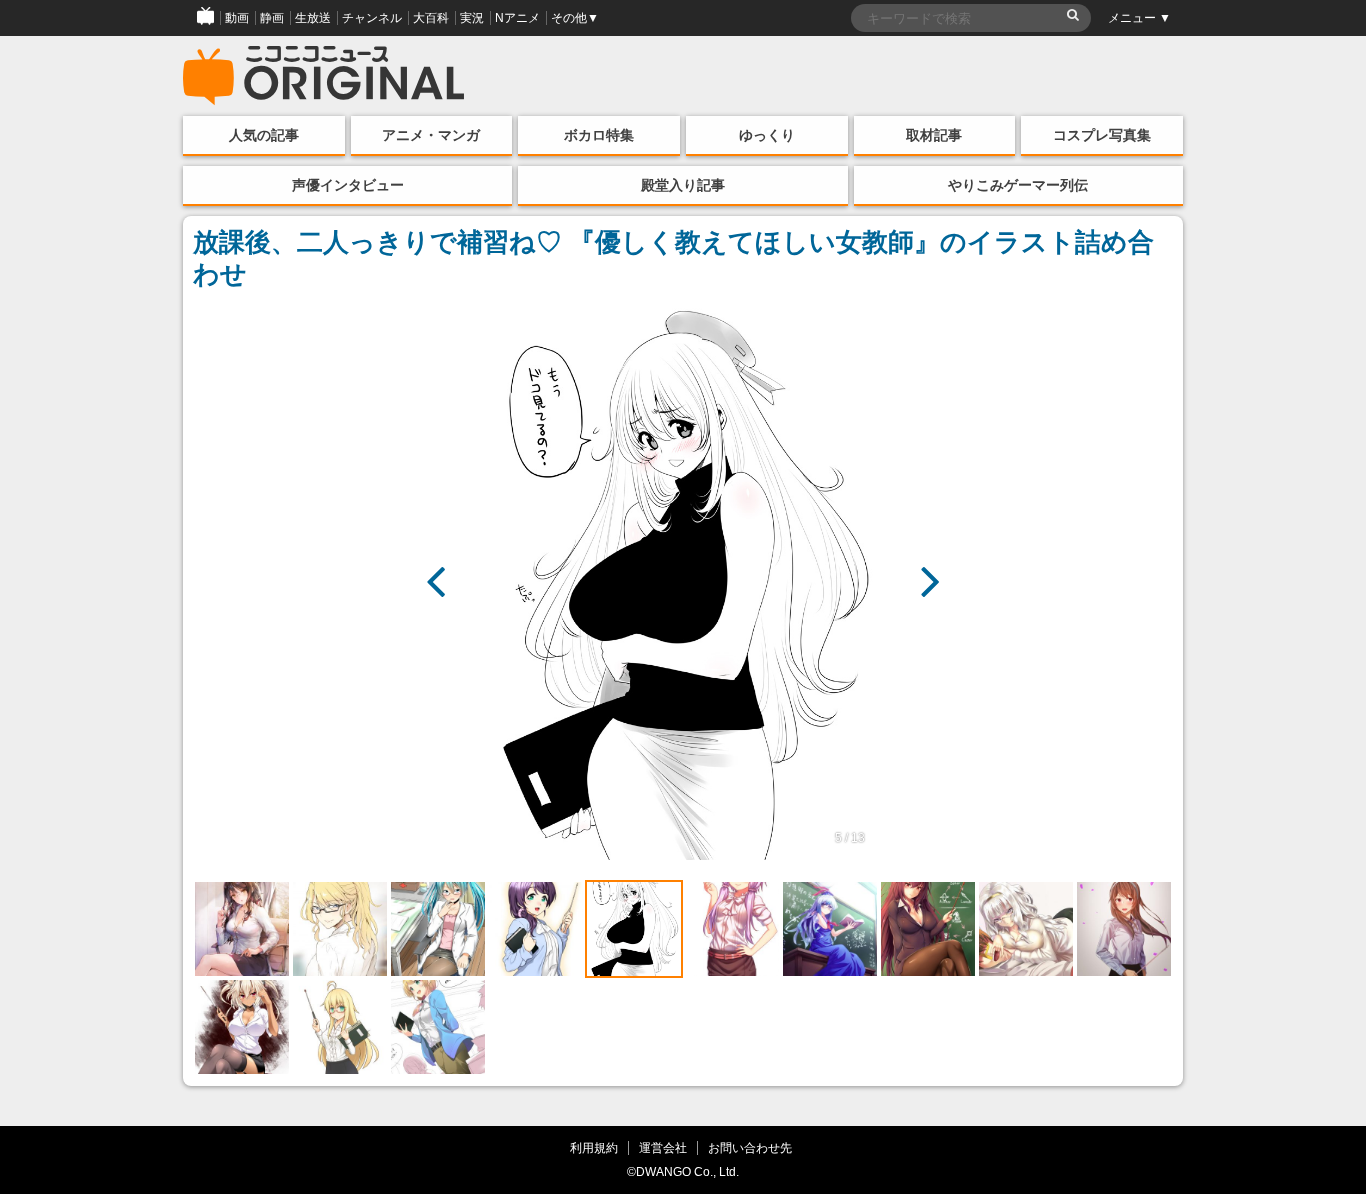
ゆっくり (767, 135)
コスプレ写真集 (1102, 135)
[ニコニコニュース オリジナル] (324, 76)
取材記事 (934, 135)
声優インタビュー (348, 185)
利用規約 (594, 1147)
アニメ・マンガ (431, 135)
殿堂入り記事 (683, 185)
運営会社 (663, 1147)
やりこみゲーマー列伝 (1018, 185)
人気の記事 (264, 135)
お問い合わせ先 (750, 1147)
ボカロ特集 (599, 135)
